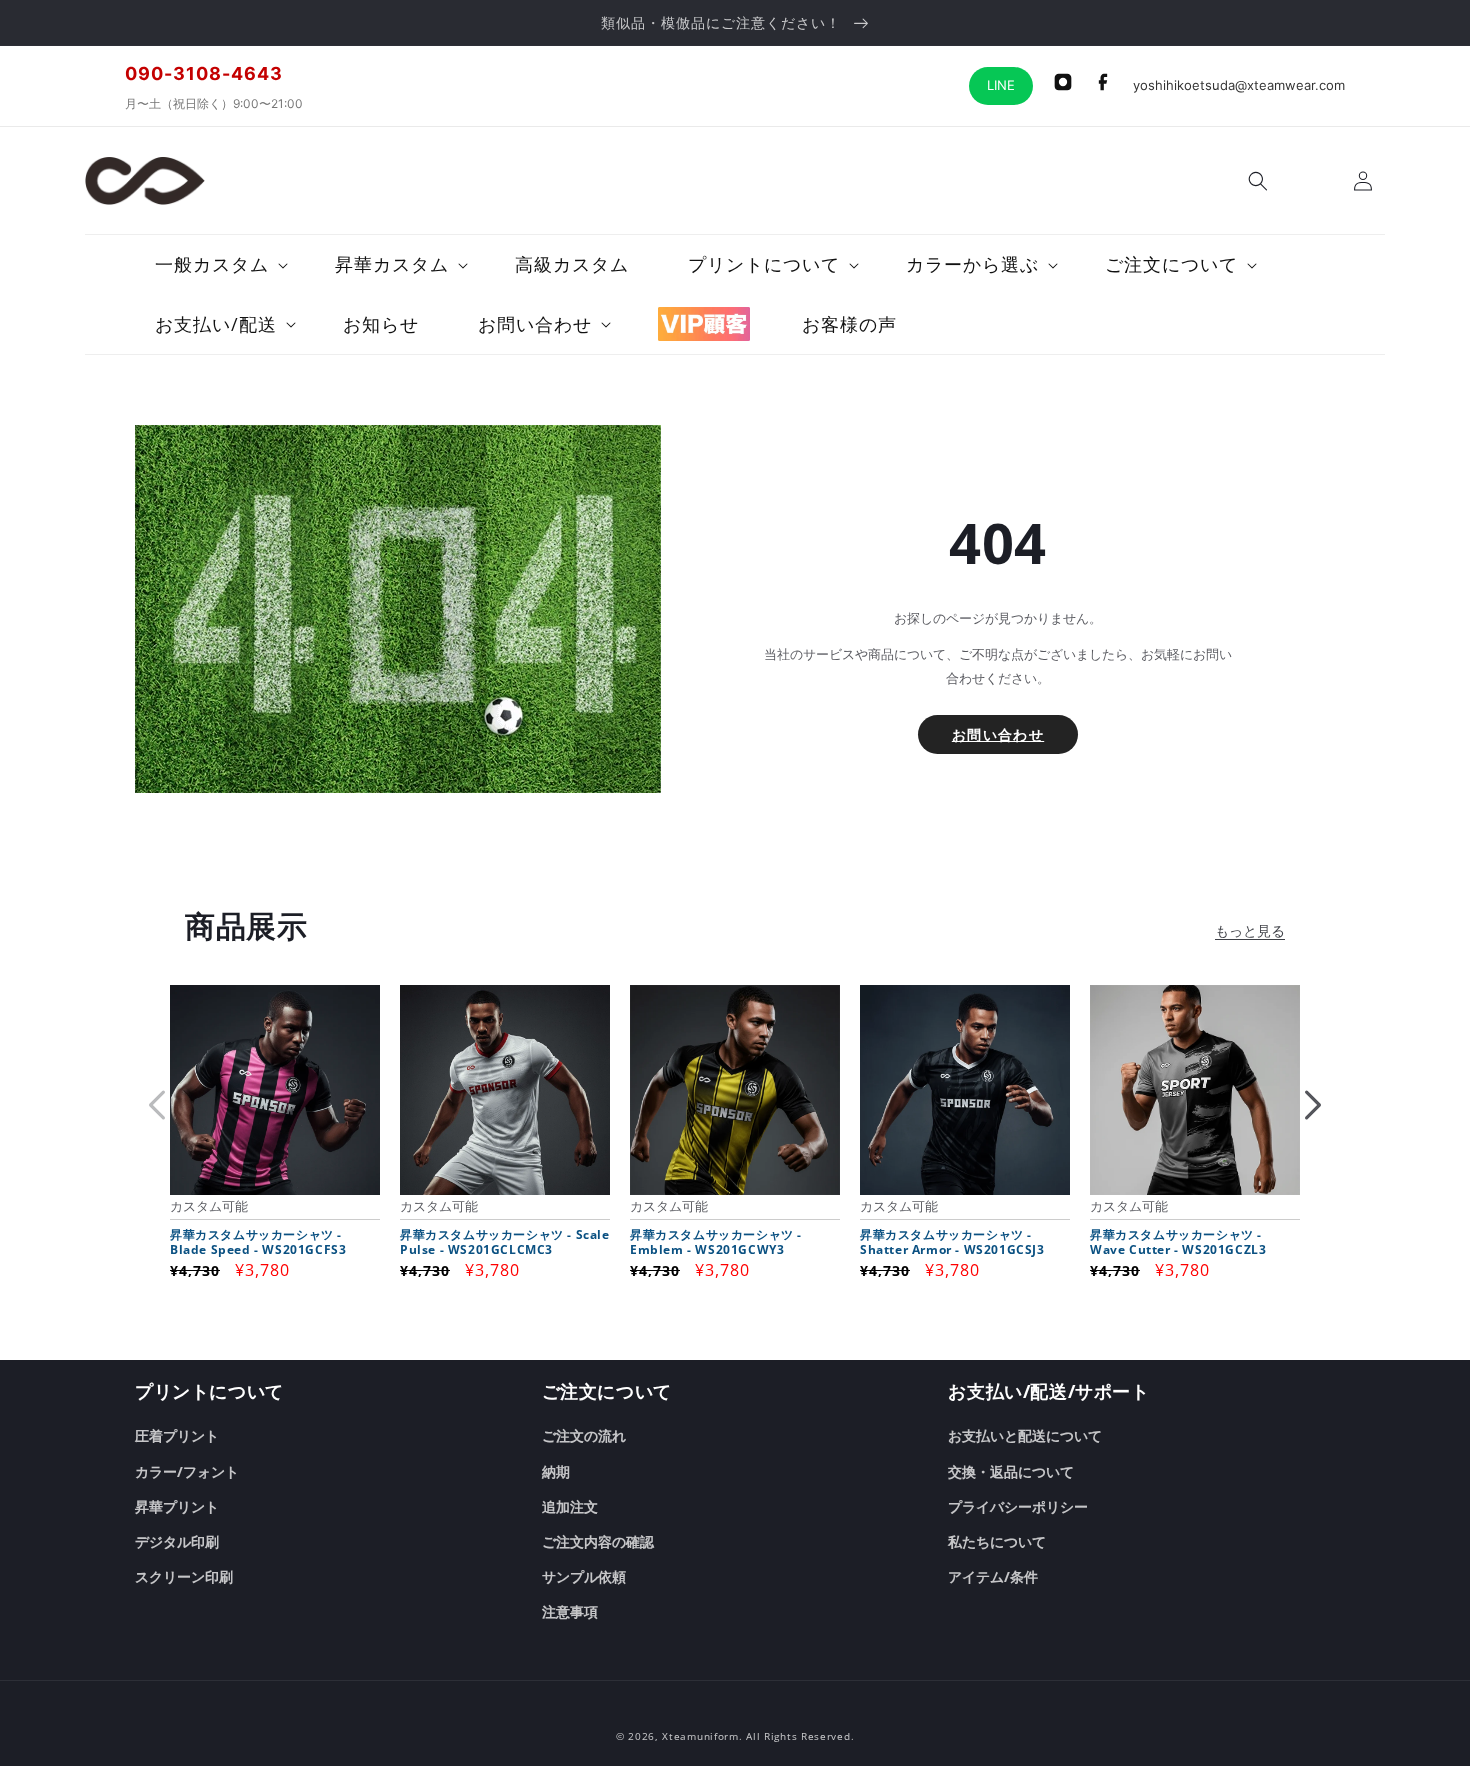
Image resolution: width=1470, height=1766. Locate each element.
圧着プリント (177, 1435)
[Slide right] (1313, 1105)
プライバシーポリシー (1018, 1506)
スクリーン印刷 (184, 1576)
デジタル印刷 (177, 1541)
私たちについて (997, 1541)
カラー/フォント (187, 1471)
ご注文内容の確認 (598, 1541)
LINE (1001, 85)
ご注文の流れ (584, 1435)
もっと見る (1250, 930)
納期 (556, 1471)
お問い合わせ (998, 734)
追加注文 (570, 1506)
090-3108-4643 (204, 73)
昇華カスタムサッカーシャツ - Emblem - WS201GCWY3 (716, 1242)
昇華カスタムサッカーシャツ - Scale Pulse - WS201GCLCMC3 (505, 1242)
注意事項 (570, 1611)
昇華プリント (177, 1506)
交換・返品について (1011, 1471)
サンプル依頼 (584, 1576)
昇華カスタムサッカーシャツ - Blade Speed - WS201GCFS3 (258, 1242)
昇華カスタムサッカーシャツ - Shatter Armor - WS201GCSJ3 (952, 1242)
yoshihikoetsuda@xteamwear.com (1239, 85)
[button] (1258, 181)
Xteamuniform (700, 1736)
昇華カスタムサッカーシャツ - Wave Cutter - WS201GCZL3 (1178, 1242)
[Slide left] (157, 1105)
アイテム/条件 (993, 1576)
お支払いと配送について (1025, 1435)
